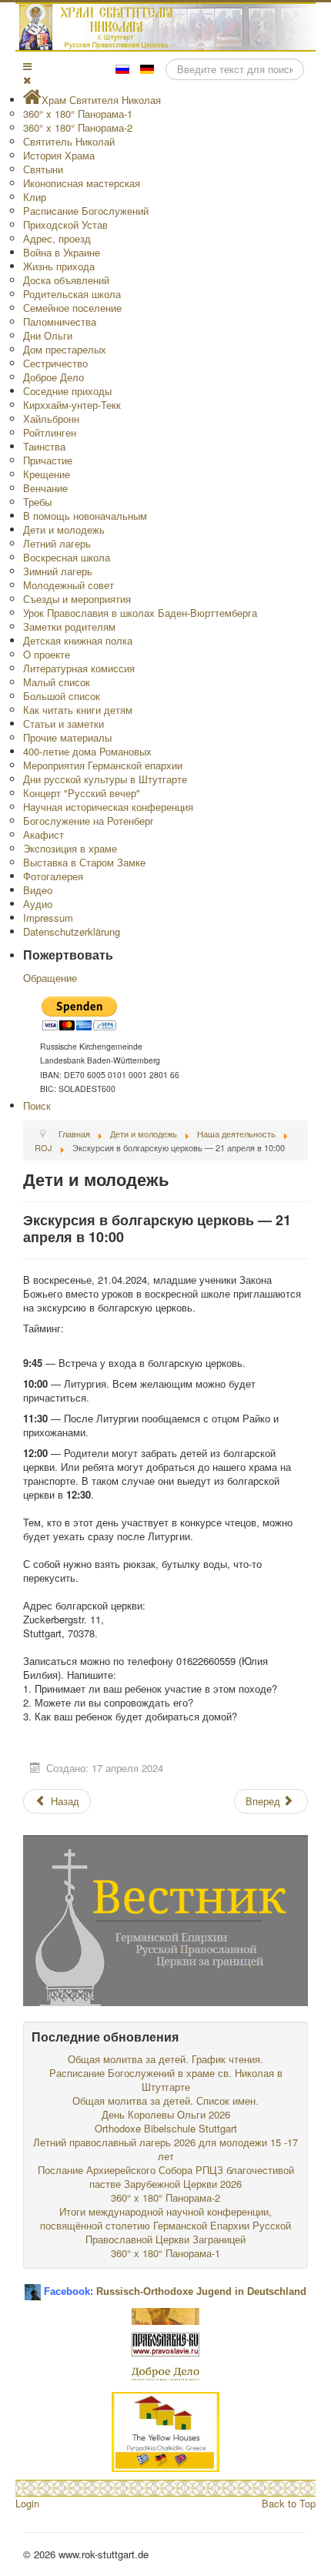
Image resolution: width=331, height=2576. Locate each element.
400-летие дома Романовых (87, 751)
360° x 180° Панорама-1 (78, 114)
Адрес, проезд (57, 238)
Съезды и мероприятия (77, 599)
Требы (37, 502)
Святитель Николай (69, 141)
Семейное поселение (72, 308)
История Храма (59, 155)
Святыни (43, 169)
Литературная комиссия (79, 668)
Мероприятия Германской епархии (103, 765)
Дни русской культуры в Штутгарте (105, 779)
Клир (35, 197)
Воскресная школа (67, 557)
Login (27, 2503)
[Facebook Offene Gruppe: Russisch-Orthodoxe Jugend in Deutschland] (33, 2286)
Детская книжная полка (78, 640)
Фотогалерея (53, 876)
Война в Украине (62, 252)
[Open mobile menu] (27, 66)
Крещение (47, 474)
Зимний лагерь (58, 571)
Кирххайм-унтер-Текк (72, 405)
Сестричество (55, 363)
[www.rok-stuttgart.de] (167, 27)
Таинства (44, 446)
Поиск (37, 1105)
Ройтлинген (50, 432)
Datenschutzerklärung (72, 931)
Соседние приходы (67, 391)
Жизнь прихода (59, 266)
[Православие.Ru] (165, 2343)
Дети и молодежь (64, 529)
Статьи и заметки (64, 724)
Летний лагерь (57, 543)
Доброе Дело (53, 377)
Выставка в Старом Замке (84, 862)
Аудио (38, 904)
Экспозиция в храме (70, 848)
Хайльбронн (51, 419)
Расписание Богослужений (86, 211)
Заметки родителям (69, 626)
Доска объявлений (66, 280)
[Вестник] (165, 1919)
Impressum (48, 918)
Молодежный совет (69, 585)
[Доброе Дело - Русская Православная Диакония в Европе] (165, 2372)
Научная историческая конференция (108, 807)
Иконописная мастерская (82, 183)
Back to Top (289, 2503)
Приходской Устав (65, 224)
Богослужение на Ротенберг (89, 821)
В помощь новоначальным (85, 516)
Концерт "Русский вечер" (82, 793)
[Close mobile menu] (27, 80)
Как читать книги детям (78, 710)
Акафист (43, 834)
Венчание (45, 488)
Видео (38, 890)
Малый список (57, 682)
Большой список (62, 696)
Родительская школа (72, 294)
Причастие (48, 460)
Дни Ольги (48, 335)
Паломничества (60, 322)
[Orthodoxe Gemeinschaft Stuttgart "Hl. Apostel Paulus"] (165, 2315)
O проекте (47, 654)
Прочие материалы (67, 737)
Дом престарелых (65, 349)
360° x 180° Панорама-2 (78, 127)
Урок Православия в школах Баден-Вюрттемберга (140, 613)
